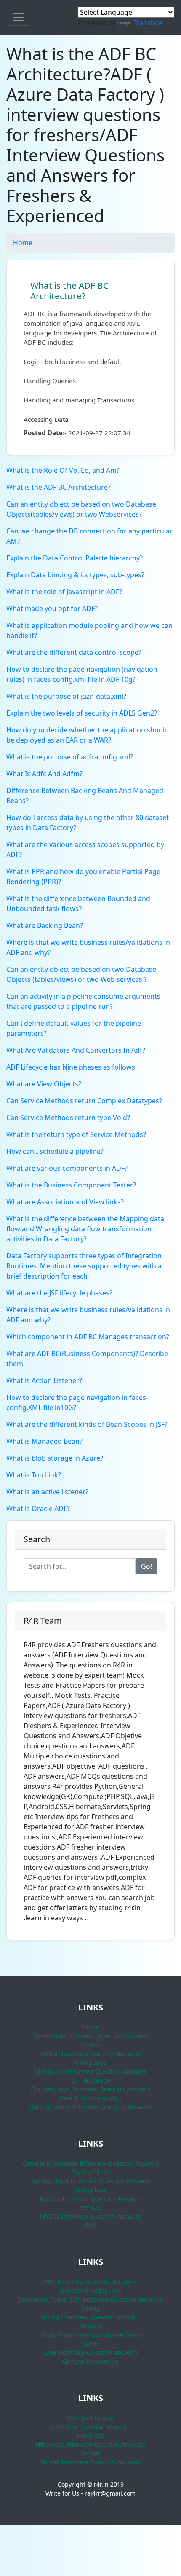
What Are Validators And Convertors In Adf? (76, 1050)
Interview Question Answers (91, 2427)
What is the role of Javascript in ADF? (64, 592)
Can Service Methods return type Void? (68, 1118)
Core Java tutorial (91, 2418)
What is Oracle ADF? (38, 1509)
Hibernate (91, 2435)
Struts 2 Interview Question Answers (91, 2335)
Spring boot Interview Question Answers (90, 2036)
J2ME (91, 2344)
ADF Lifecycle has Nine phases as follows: (72, 1067)
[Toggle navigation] (19, 17)
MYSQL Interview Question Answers (90, 2216)
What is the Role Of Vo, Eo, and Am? (63, 470)
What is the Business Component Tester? (71, 1185)
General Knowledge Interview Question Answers (91, 2163)
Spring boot (91, 2190)
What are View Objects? (44, 1084)
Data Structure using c (91, 2098)
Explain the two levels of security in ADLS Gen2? (82, 713)
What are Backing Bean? (45, 925)
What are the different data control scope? (74, 652)
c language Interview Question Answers (90, 2071)
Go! (146, 1566)
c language (91, 2063)
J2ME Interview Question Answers (90, 2352)
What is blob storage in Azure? (55, 1458)
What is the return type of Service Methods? (76, 1134)
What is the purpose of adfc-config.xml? (70, 757)
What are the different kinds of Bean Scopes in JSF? (87, 1424)
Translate (148, 23)
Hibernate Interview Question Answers (90, 2444)
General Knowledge (90, 2361)
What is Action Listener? (44, 1380)
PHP (90, 2225)
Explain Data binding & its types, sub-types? (75, 575)
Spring (91, 2308)
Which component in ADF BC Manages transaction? (88, 1337)
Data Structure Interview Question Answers (91, 2107)
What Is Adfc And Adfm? (44, 774)
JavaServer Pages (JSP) (91, 2291)
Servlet (90, 2453)
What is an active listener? (47, 1492)
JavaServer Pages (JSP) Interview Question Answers (90, 2299)
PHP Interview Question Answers (91, 2282)
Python (90, 2045)
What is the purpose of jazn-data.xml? (66, 696)
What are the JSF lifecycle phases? (59, 1293)
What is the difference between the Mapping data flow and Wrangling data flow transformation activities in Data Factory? (85, 1229)
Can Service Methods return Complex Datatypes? (84, 1101)
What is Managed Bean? (44, 1441)
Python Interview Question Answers (91, 2054)
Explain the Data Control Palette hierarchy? (75, 558)
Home (23, 243)
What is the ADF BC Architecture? (69, 291)
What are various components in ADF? (67, 1168)
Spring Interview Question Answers (90, 2317)
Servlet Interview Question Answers (91, 2462)
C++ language (91, 2080)
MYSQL (91, 2207)
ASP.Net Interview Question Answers (90, 2199)
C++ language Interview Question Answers (90, 2089)
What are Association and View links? (65, 1202)
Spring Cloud (90, 2172)
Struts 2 (90, 2326)
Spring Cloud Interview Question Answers (91, 2181)
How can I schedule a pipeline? (55, 1151)
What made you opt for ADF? (52, 608)
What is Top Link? (34, 1475)
